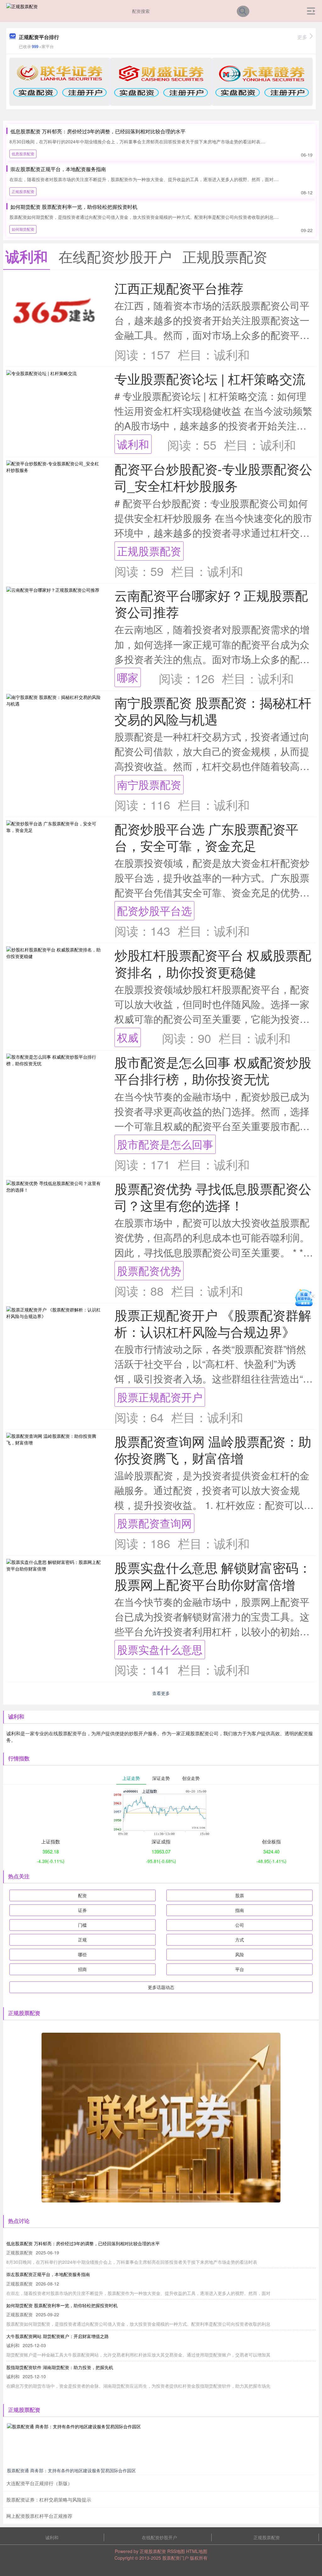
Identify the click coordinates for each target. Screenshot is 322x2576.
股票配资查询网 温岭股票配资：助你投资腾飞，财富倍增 (213, 1449)
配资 (82, 1895)
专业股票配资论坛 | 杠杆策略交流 (210, 378)
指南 (240, 1910)
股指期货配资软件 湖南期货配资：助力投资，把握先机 (60, 2367)
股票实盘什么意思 (160, 1649)
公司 (240, 1925)
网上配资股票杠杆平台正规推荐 (39, 2516)
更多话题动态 (161, 1987)
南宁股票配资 (149, 784)
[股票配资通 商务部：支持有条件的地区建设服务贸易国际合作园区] (161, 2444)
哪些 (82, 1954)
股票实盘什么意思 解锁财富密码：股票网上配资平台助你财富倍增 (213, 1576)
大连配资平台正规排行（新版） (39, 2483)
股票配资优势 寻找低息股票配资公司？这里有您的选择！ (213, 1197)
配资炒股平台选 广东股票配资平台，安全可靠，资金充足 (206, 837)
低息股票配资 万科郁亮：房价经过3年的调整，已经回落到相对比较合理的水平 (98, 131)
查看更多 (161, 1693)
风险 (240, 1954)
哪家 (128, 677)
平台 (240, 1969)
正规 (82, 1940)
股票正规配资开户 (160, 1397)
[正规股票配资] (22, 10)
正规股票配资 (23, 191)
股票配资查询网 (154, 1523)
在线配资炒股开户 (159, 2537)
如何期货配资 (23, 229)
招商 (82, 1969)
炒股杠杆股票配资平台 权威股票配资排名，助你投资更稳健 (213, 963)
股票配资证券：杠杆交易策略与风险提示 (49, 2499)
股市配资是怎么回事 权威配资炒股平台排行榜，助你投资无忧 (213, 1070)
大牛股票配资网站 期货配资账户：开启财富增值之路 (58, 2336)
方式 (240, 1940)
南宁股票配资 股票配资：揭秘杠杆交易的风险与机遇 (213, 711)
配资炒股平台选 (154, 910)
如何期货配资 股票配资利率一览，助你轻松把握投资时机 (74, 207)
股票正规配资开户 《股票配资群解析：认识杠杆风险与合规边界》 (213, 1323)
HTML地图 (197, 2551)
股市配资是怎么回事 (165, 1144)
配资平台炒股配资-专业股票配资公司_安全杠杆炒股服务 (213, 477)
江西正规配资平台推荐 (179, 288)
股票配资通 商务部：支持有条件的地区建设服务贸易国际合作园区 (71, 2470)
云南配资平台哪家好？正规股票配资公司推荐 (211, 603)
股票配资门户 (175, 2558)
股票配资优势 (149, 1270)
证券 (82, 1910)
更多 (302, 37)
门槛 (82, 1925)
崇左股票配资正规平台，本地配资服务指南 (58, 169)
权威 (128, 1037)
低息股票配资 (23, 154)
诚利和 (133, 444)
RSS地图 (176, 2551)
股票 (240, 1895)
